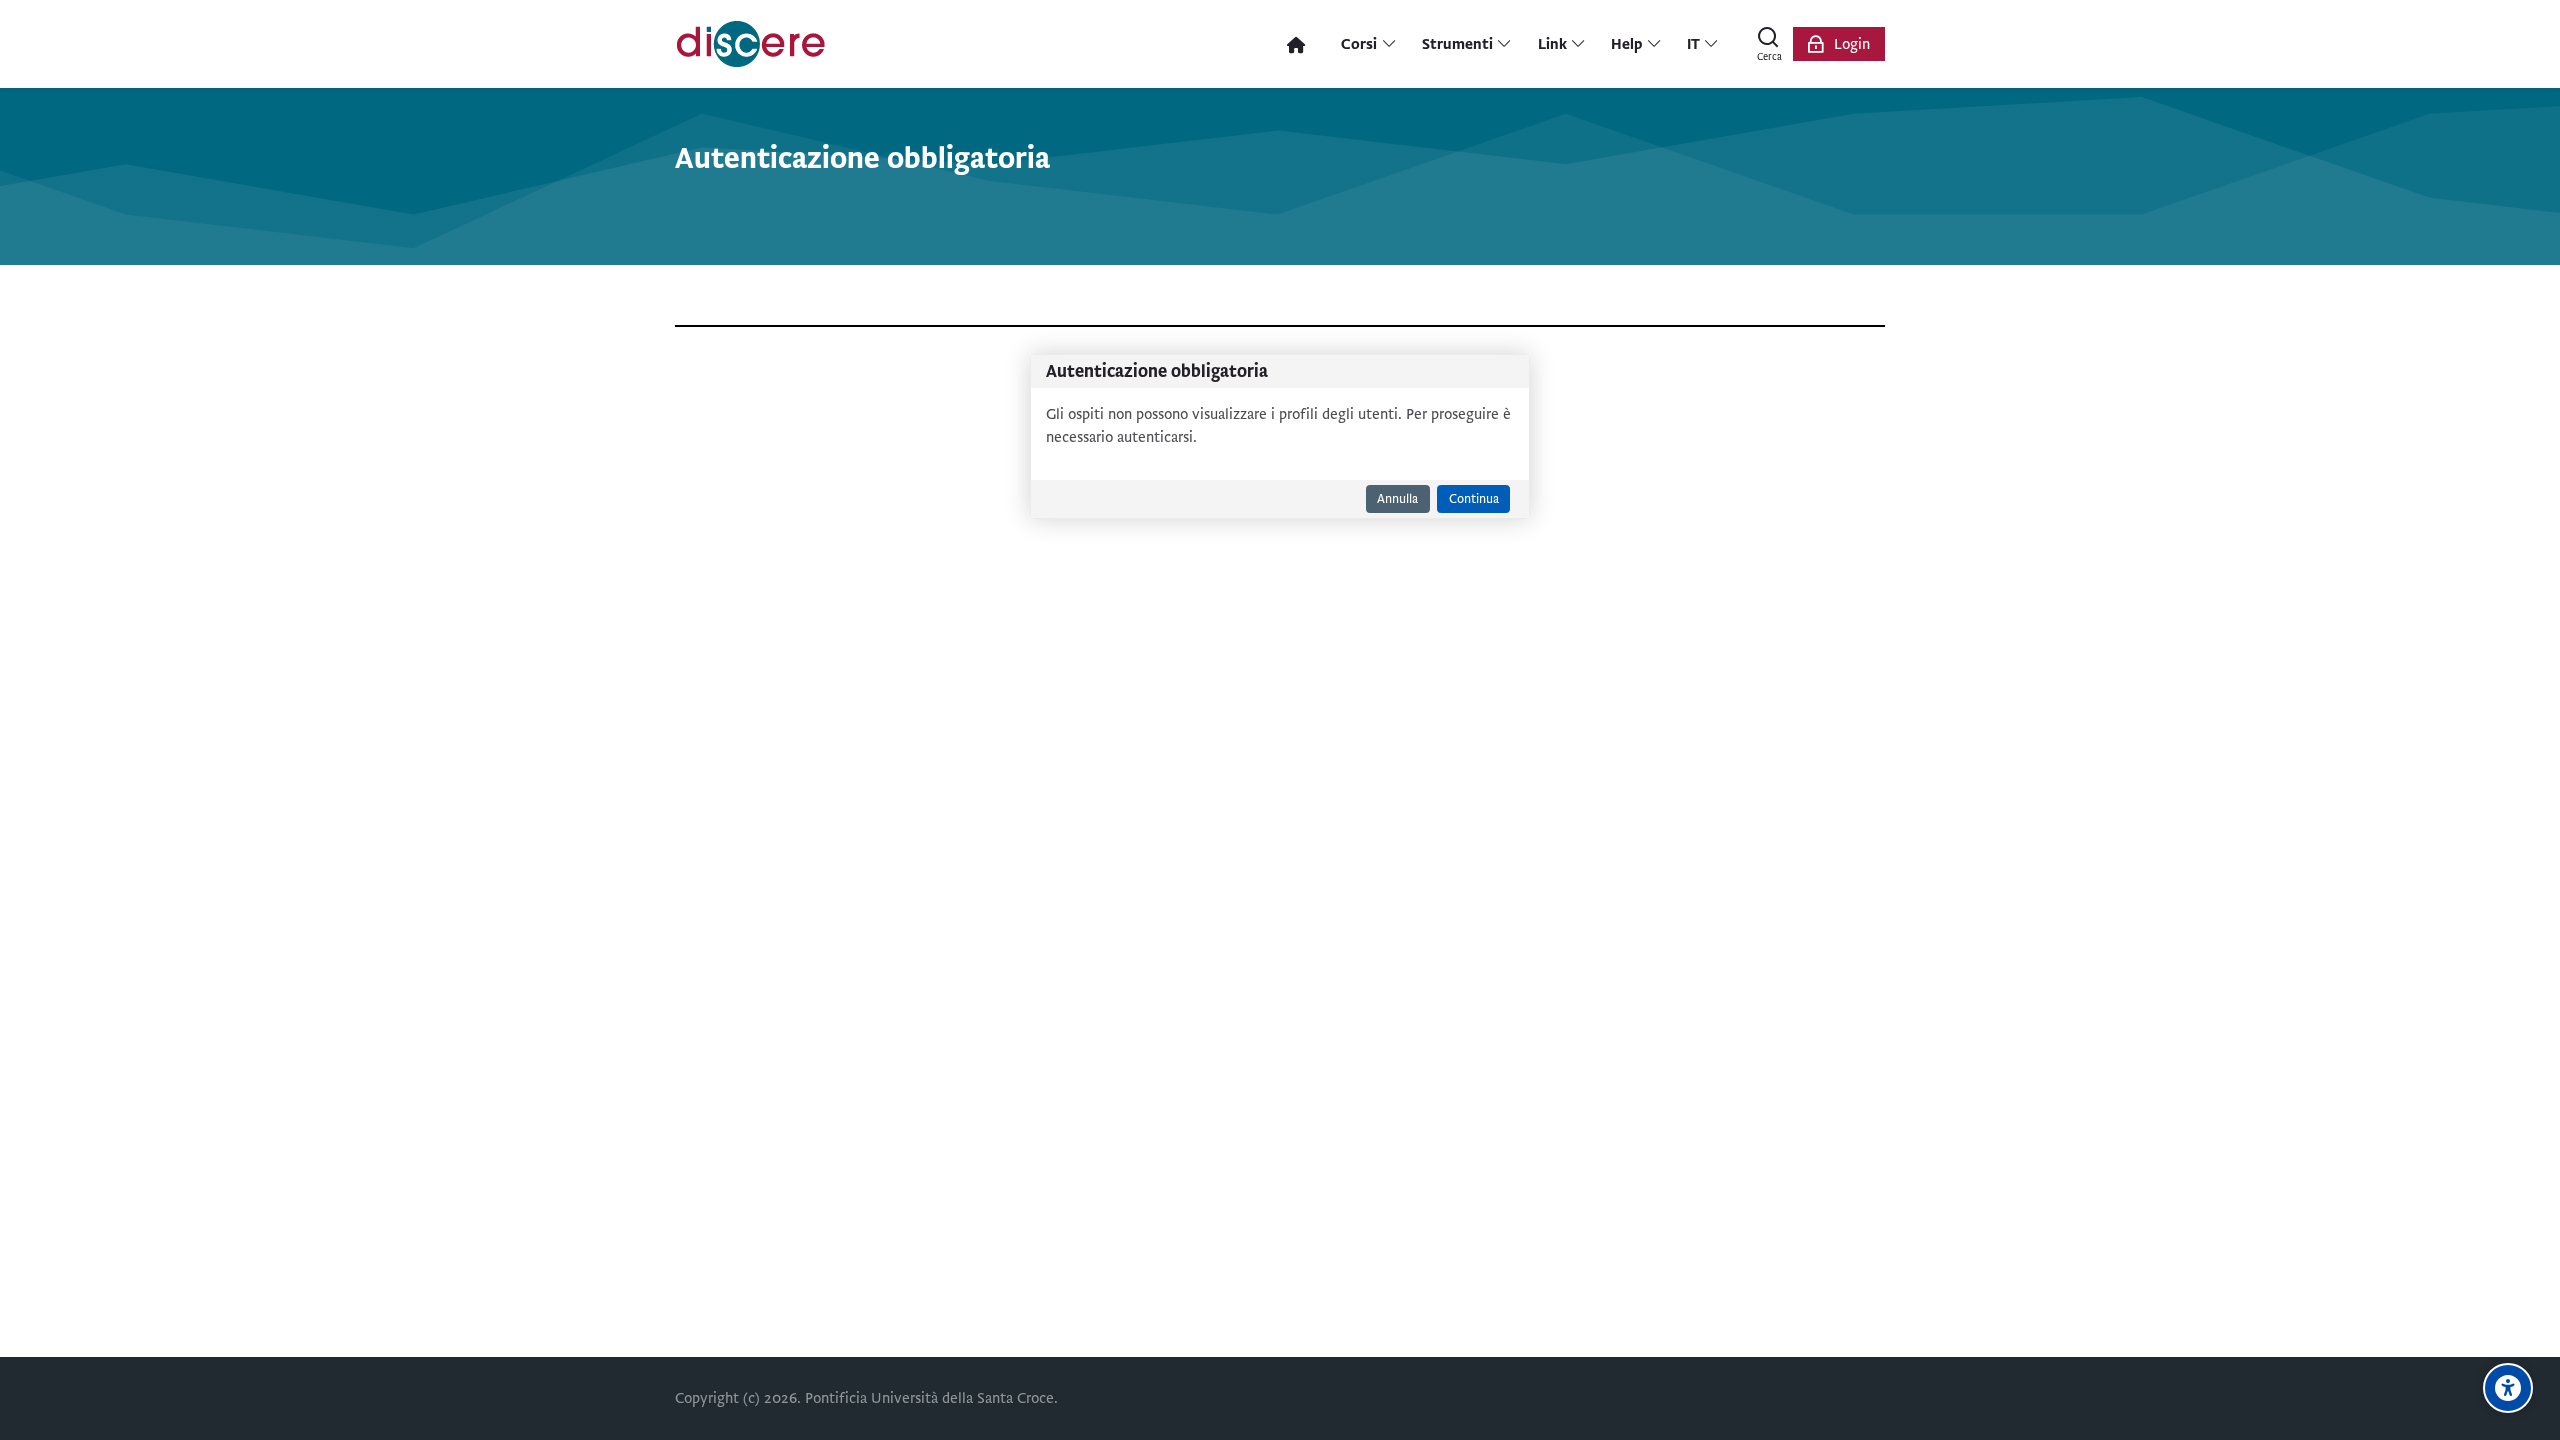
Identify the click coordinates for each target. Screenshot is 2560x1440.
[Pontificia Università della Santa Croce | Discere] (751, 44)
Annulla (1397, 499)
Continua (1474, 499)
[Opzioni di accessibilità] (2508, 1388)
